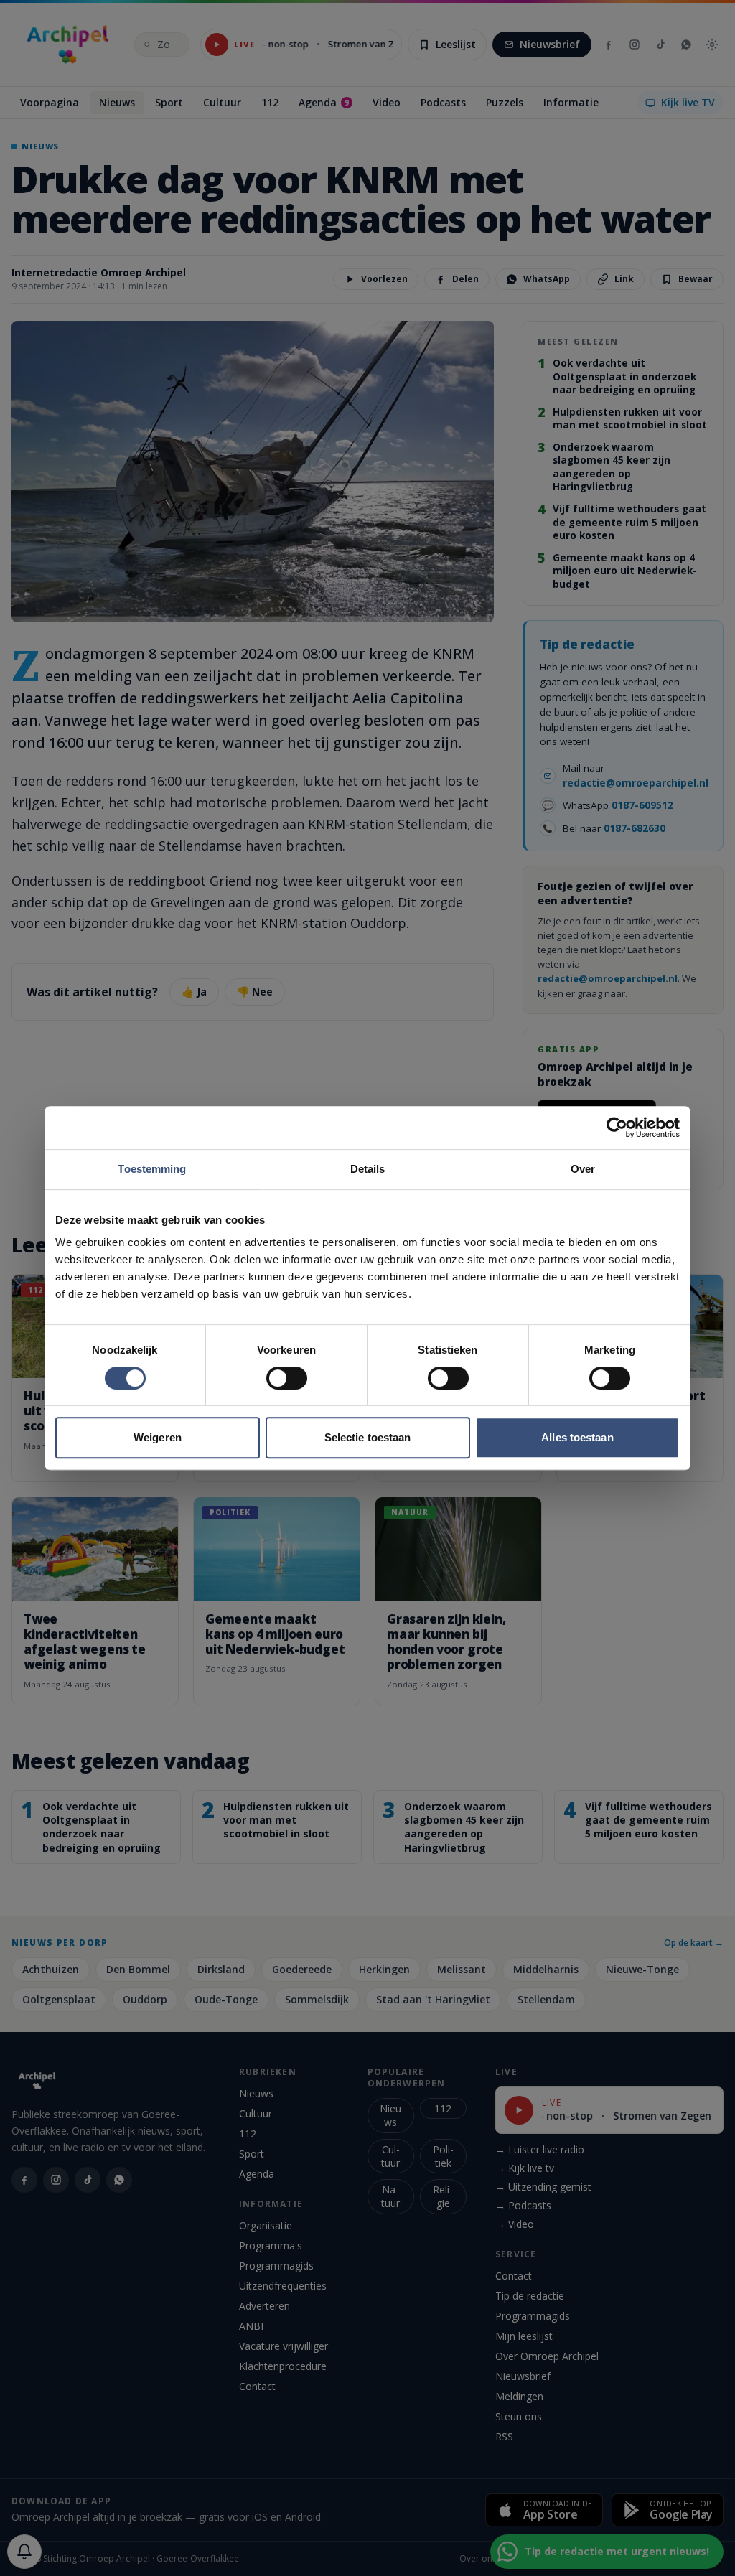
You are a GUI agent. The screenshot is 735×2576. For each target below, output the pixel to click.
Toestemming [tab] (152, 1169)
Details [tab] (368, 1169)
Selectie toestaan (368, 1437)
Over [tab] (583, 1169)
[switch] (287, 1378)
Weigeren (158, 1437)
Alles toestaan (577, 1437)
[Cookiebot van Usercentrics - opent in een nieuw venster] (617, 1128)
